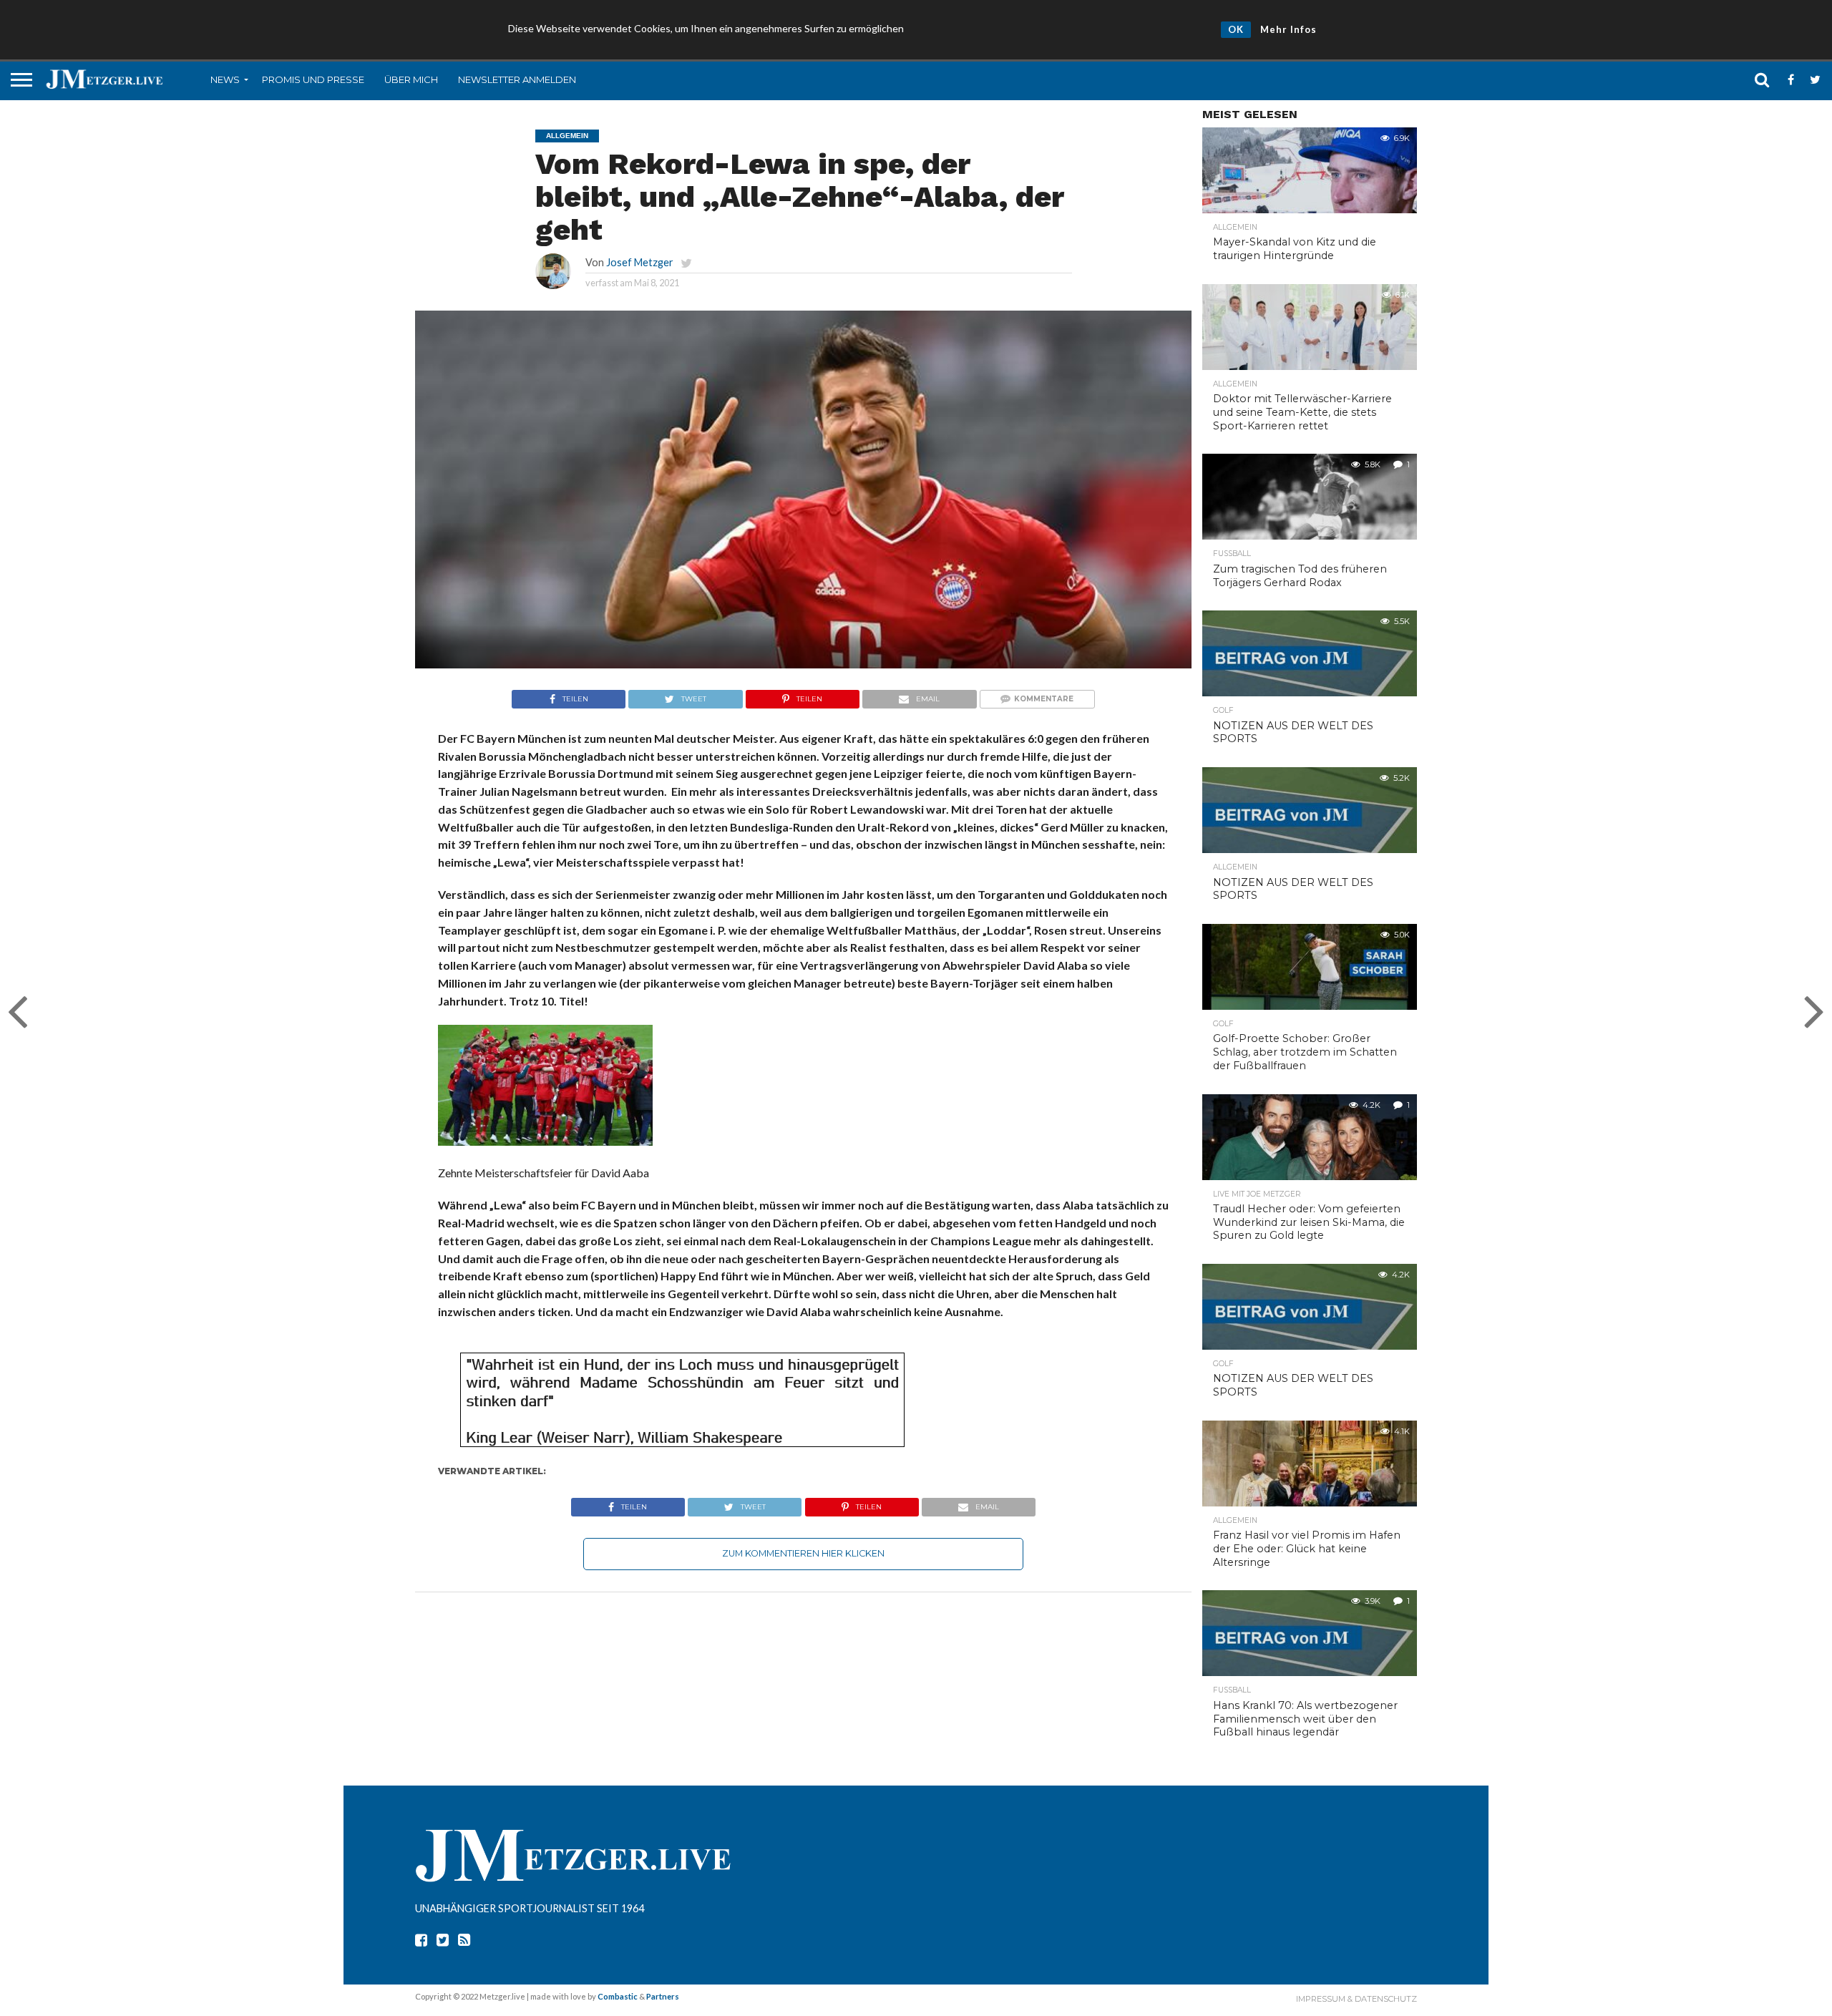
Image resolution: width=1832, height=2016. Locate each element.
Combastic (618, 1996)
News (225, 79)
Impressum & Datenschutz (1356, 1999)
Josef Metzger (640, 262)
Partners (663, 1996)
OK (1236, 29)
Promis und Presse (313, 79)
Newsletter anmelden (517, 79)
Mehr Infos (1288, 29)
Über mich (411, 79)
